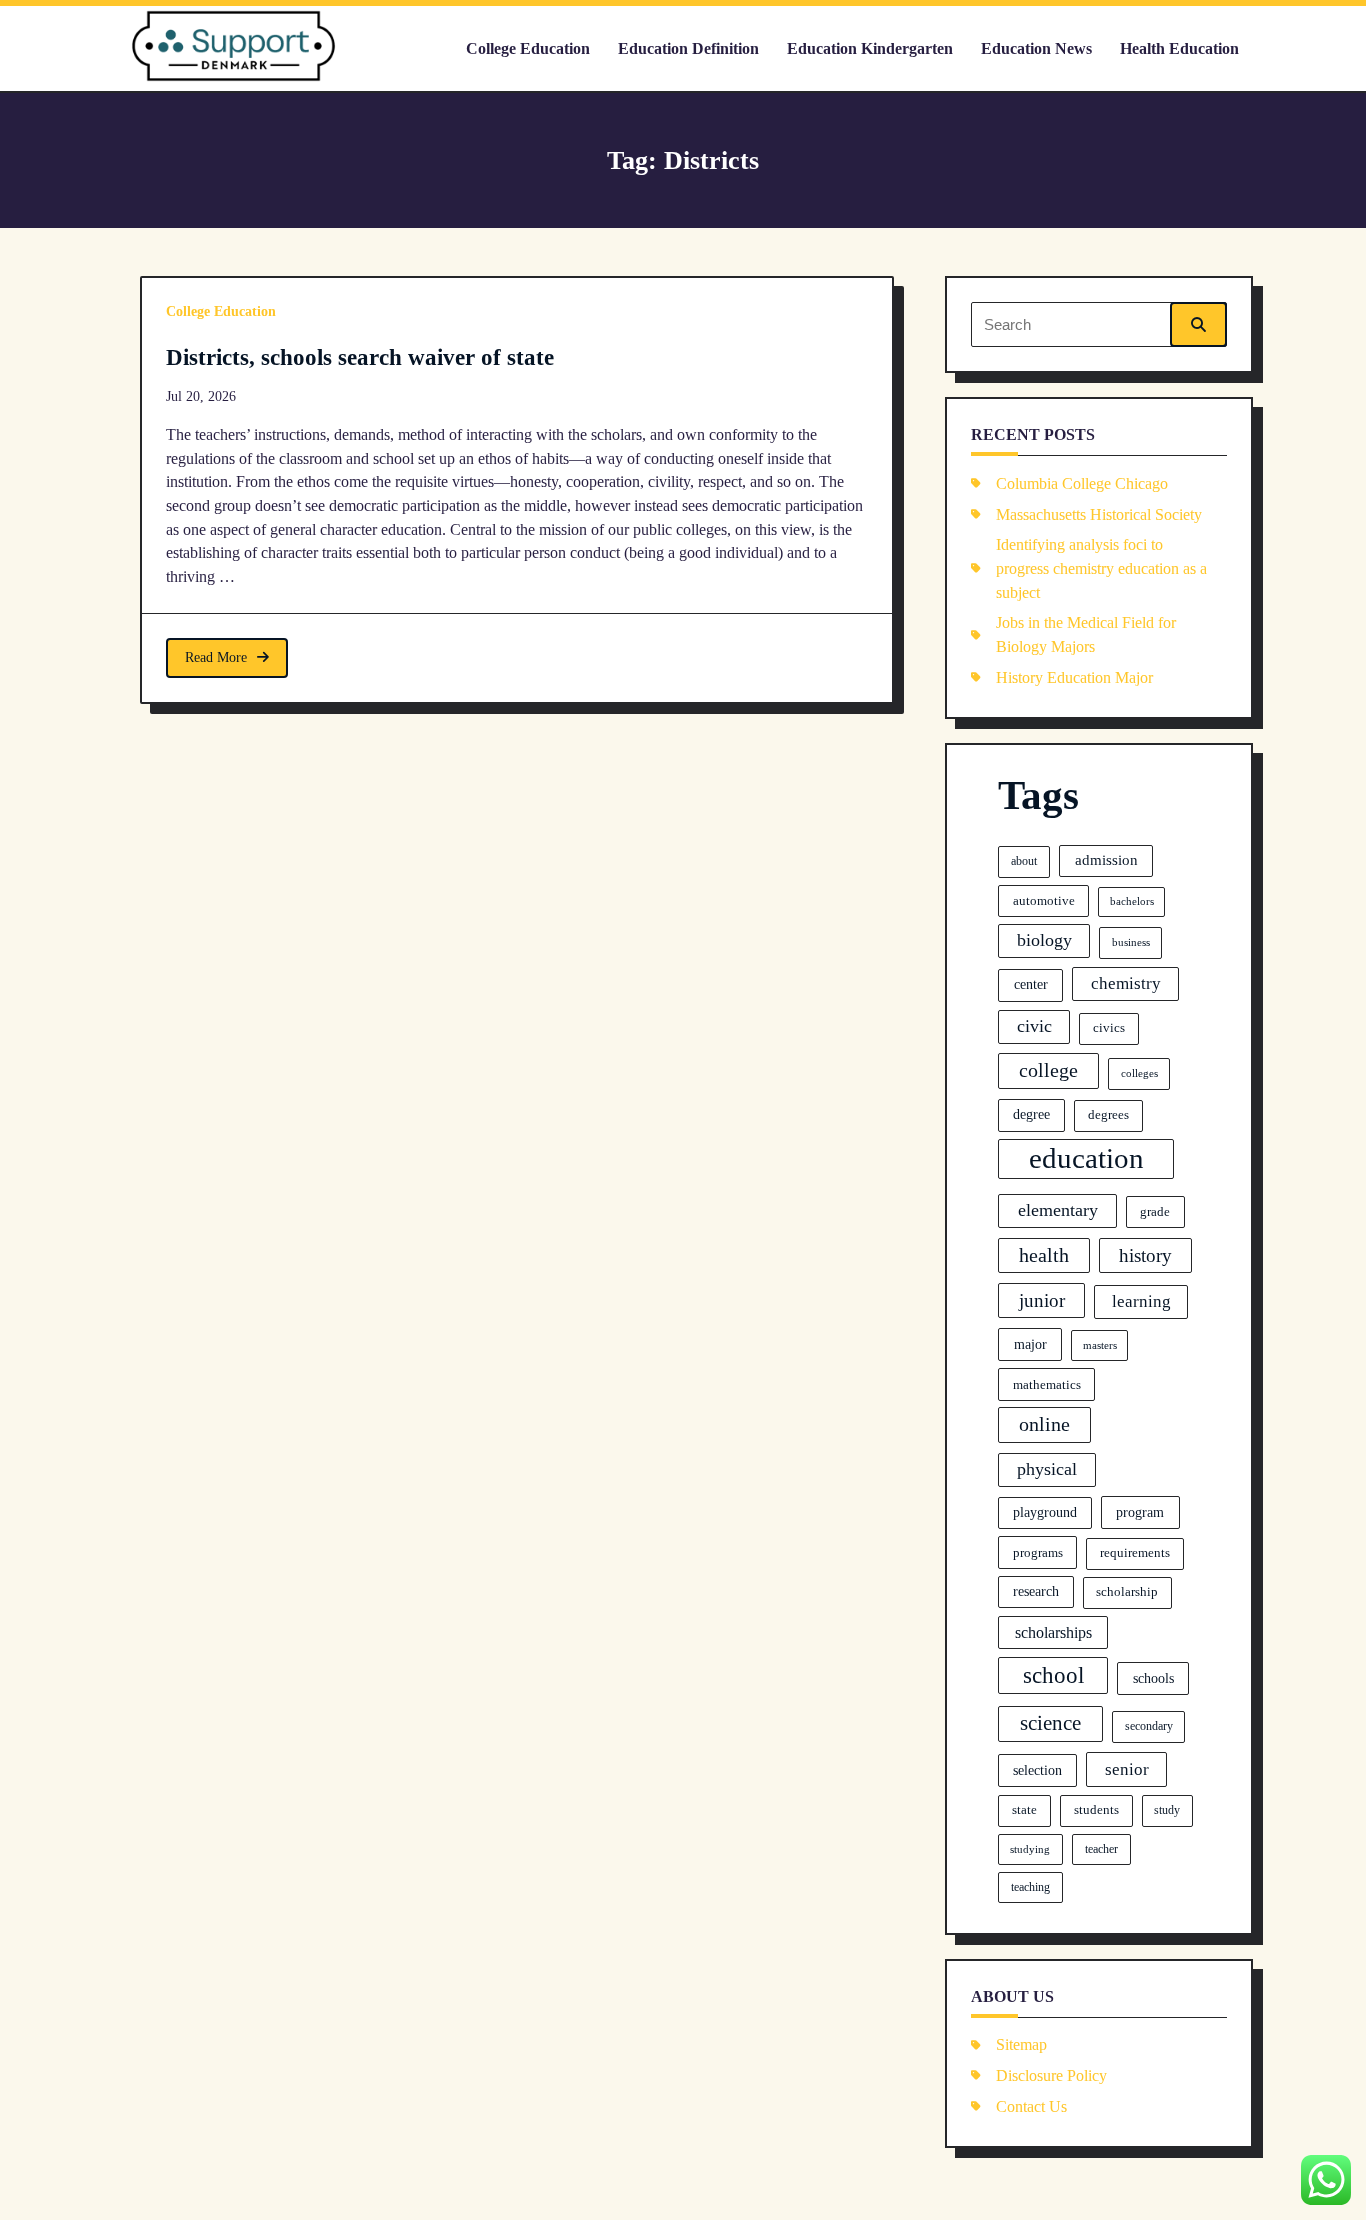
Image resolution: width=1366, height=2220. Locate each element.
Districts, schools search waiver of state (360, 357)
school (1053, 1675)
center (1031, 984)
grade (1155, 1211)
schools (1153, 1678)
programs (1038, 1552)
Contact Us (1031, 2106)
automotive (1044, 900)
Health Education (1179, 48)
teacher (1101, 1849)
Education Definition (688, 48)
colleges (1139, 1073)
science (1050, 1723)
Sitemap (1021, 2044)
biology (1044, 940)
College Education (528, 48)
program (1140, 1512)
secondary (1149, 1726)
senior (1127, 1769)
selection (1037, 1770)
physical (1047, 1469)
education (1086, 1158)
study (1167, 1810)
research (1036, 1591)
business (1131, 942)
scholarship (1127, 1592)
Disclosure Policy (1051, 2075)
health (1044, 1255)
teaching (1030, 1887)
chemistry (1126, 983)
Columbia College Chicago (1082, 483)
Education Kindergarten (870, 48)
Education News (1036, 48)
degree (1031, 1114)
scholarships (1053, 1632)
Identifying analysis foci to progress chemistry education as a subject (1101, 568)
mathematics (1047, 1384)
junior (1042, 1300)
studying (1030, 1849)
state (1024, 1810)
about (1024, 861)
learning (1141, 1301)
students (1096, 1810)
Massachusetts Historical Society (1099, 514)
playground (1045, 1512)
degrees (1108, 1115)
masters (1100, 1345)
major (1030, 1344)
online (1044, 1424)
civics (1109, 1028)
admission (1106, 860)
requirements (1135, 1553)
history (1145, 1255)
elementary (1058, 1210)
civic (1034, 1026)
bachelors (1132, 901)
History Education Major (1074, 677)
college (1048, 1070)
